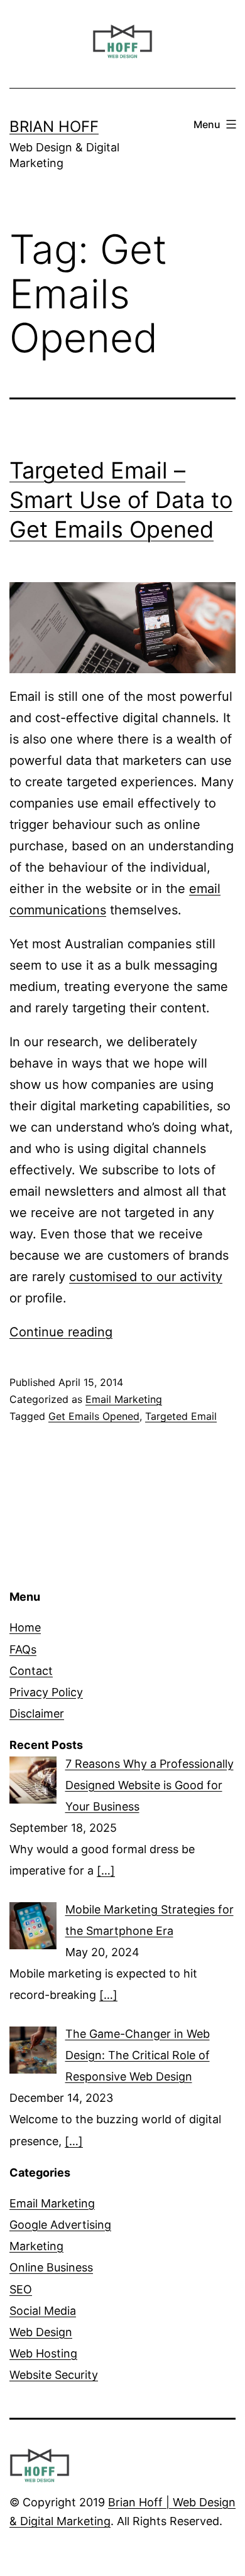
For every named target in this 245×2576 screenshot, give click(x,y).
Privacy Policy (46, 1692)
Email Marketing (124, 1399)
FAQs (23, 1649)
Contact (31, 1671)
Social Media (43, 2311)
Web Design (41, 2332)
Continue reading (61, 1332)
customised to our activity (146, 1277)
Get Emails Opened (94, 1416)
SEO (21, 2289)
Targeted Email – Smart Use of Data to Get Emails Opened (121, 500)
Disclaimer (37, 1713)
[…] (106, 1870)
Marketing (36, 2246)
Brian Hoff (54, 127)
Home (25, 1627)
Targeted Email (181, 1416)
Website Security (54, 2375)
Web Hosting (43, 2353)
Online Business (51, 2267)
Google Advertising (60, 2225)
